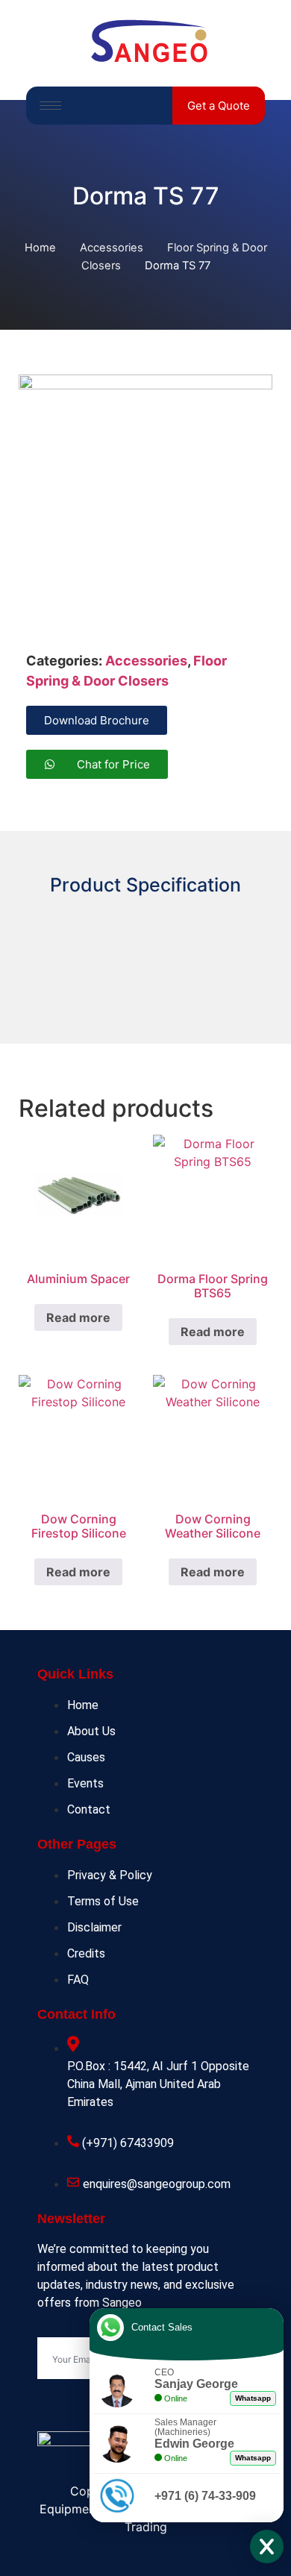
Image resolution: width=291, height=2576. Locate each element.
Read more (78, 1317)
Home (40, 248)
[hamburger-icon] (50, 106)
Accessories (112, 248)
